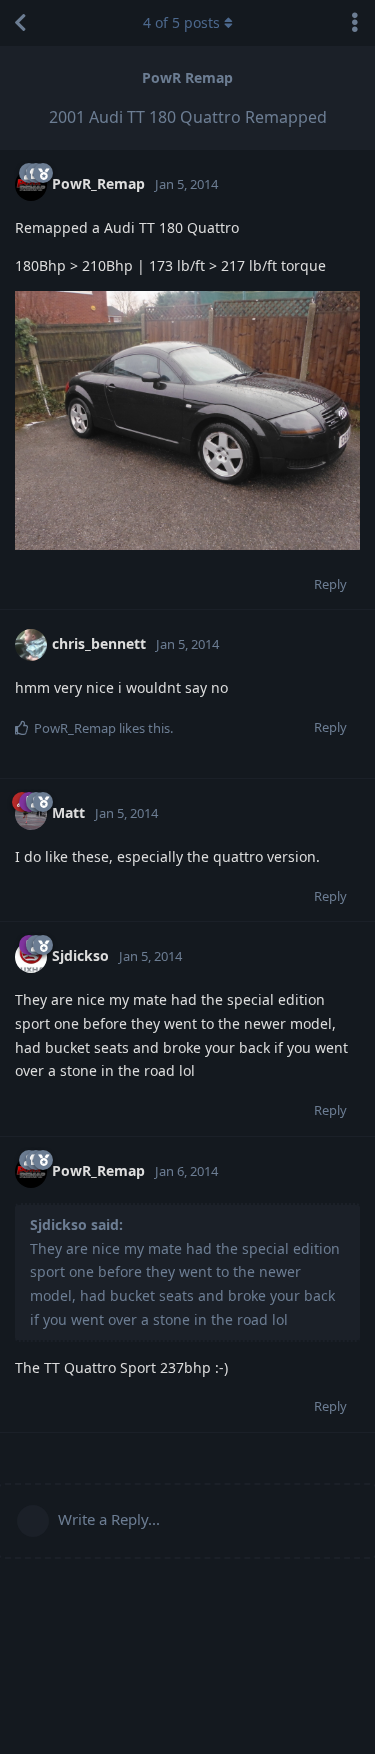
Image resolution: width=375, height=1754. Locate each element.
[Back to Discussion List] (20, 23)
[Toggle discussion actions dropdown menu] (355, 23)
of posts (181, 22)
